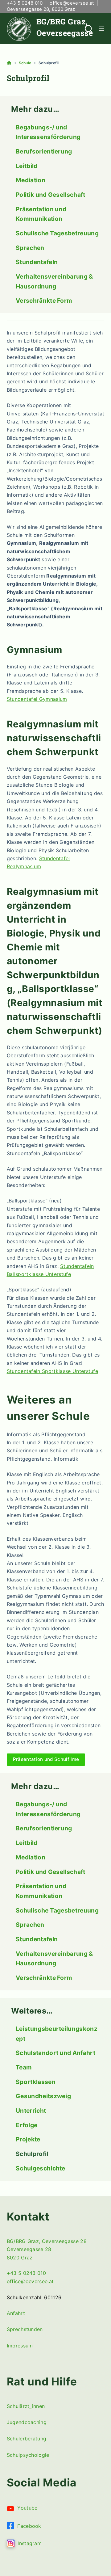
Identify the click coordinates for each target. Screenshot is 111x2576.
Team (24, 2067)
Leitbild (27, 166)
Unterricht (31, 2111)
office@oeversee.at (72, 3)
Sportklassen (36, 2082)
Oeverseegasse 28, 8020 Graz (41, 9)
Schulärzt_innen (26, 2406)
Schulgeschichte (41, 2168)
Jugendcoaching (27, 2422)
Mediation (31, 180)
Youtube (26, 2508)
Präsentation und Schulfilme (46, 1759)
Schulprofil (32, 2154)
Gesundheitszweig (43, 2096)
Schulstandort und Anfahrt (55, 2053)
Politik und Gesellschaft (51, 195)
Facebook (28, 2526)
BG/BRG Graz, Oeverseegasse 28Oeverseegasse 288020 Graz (47, 2249)
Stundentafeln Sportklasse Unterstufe (53, 1371)
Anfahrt (16, 2313)
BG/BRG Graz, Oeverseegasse (65, 27)
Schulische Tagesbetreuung (57, 233)
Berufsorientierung (44, 151)
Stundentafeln (37, 262)
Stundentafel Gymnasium (37, 699)
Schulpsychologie (28, 2455)
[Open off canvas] (101, 29)
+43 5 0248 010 (25, 3)
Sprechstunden (25, 2329)
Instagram (28, 2543)
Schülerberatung (27, 2439)
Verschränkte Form (44, 301)
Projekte (28, 2139)
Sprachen (30, 248)
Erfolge (27, 2125)
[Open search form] (89, 29)
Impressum (20, 2346)
